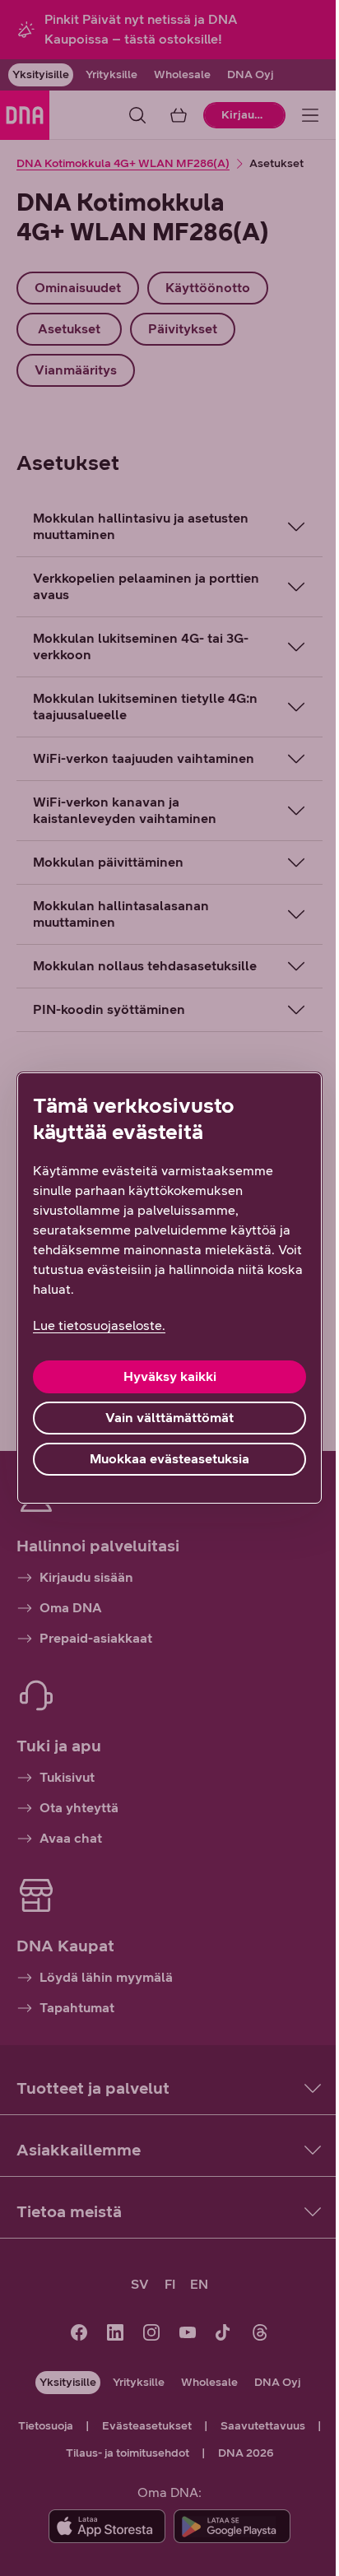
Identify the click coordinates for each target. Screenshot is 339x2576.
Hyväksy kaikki (163, 1376)
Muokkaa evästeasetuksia (164, 1459)
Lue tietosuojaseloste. (99, 1325)
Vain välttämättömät (164, 1418)
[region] (163, 1288)
